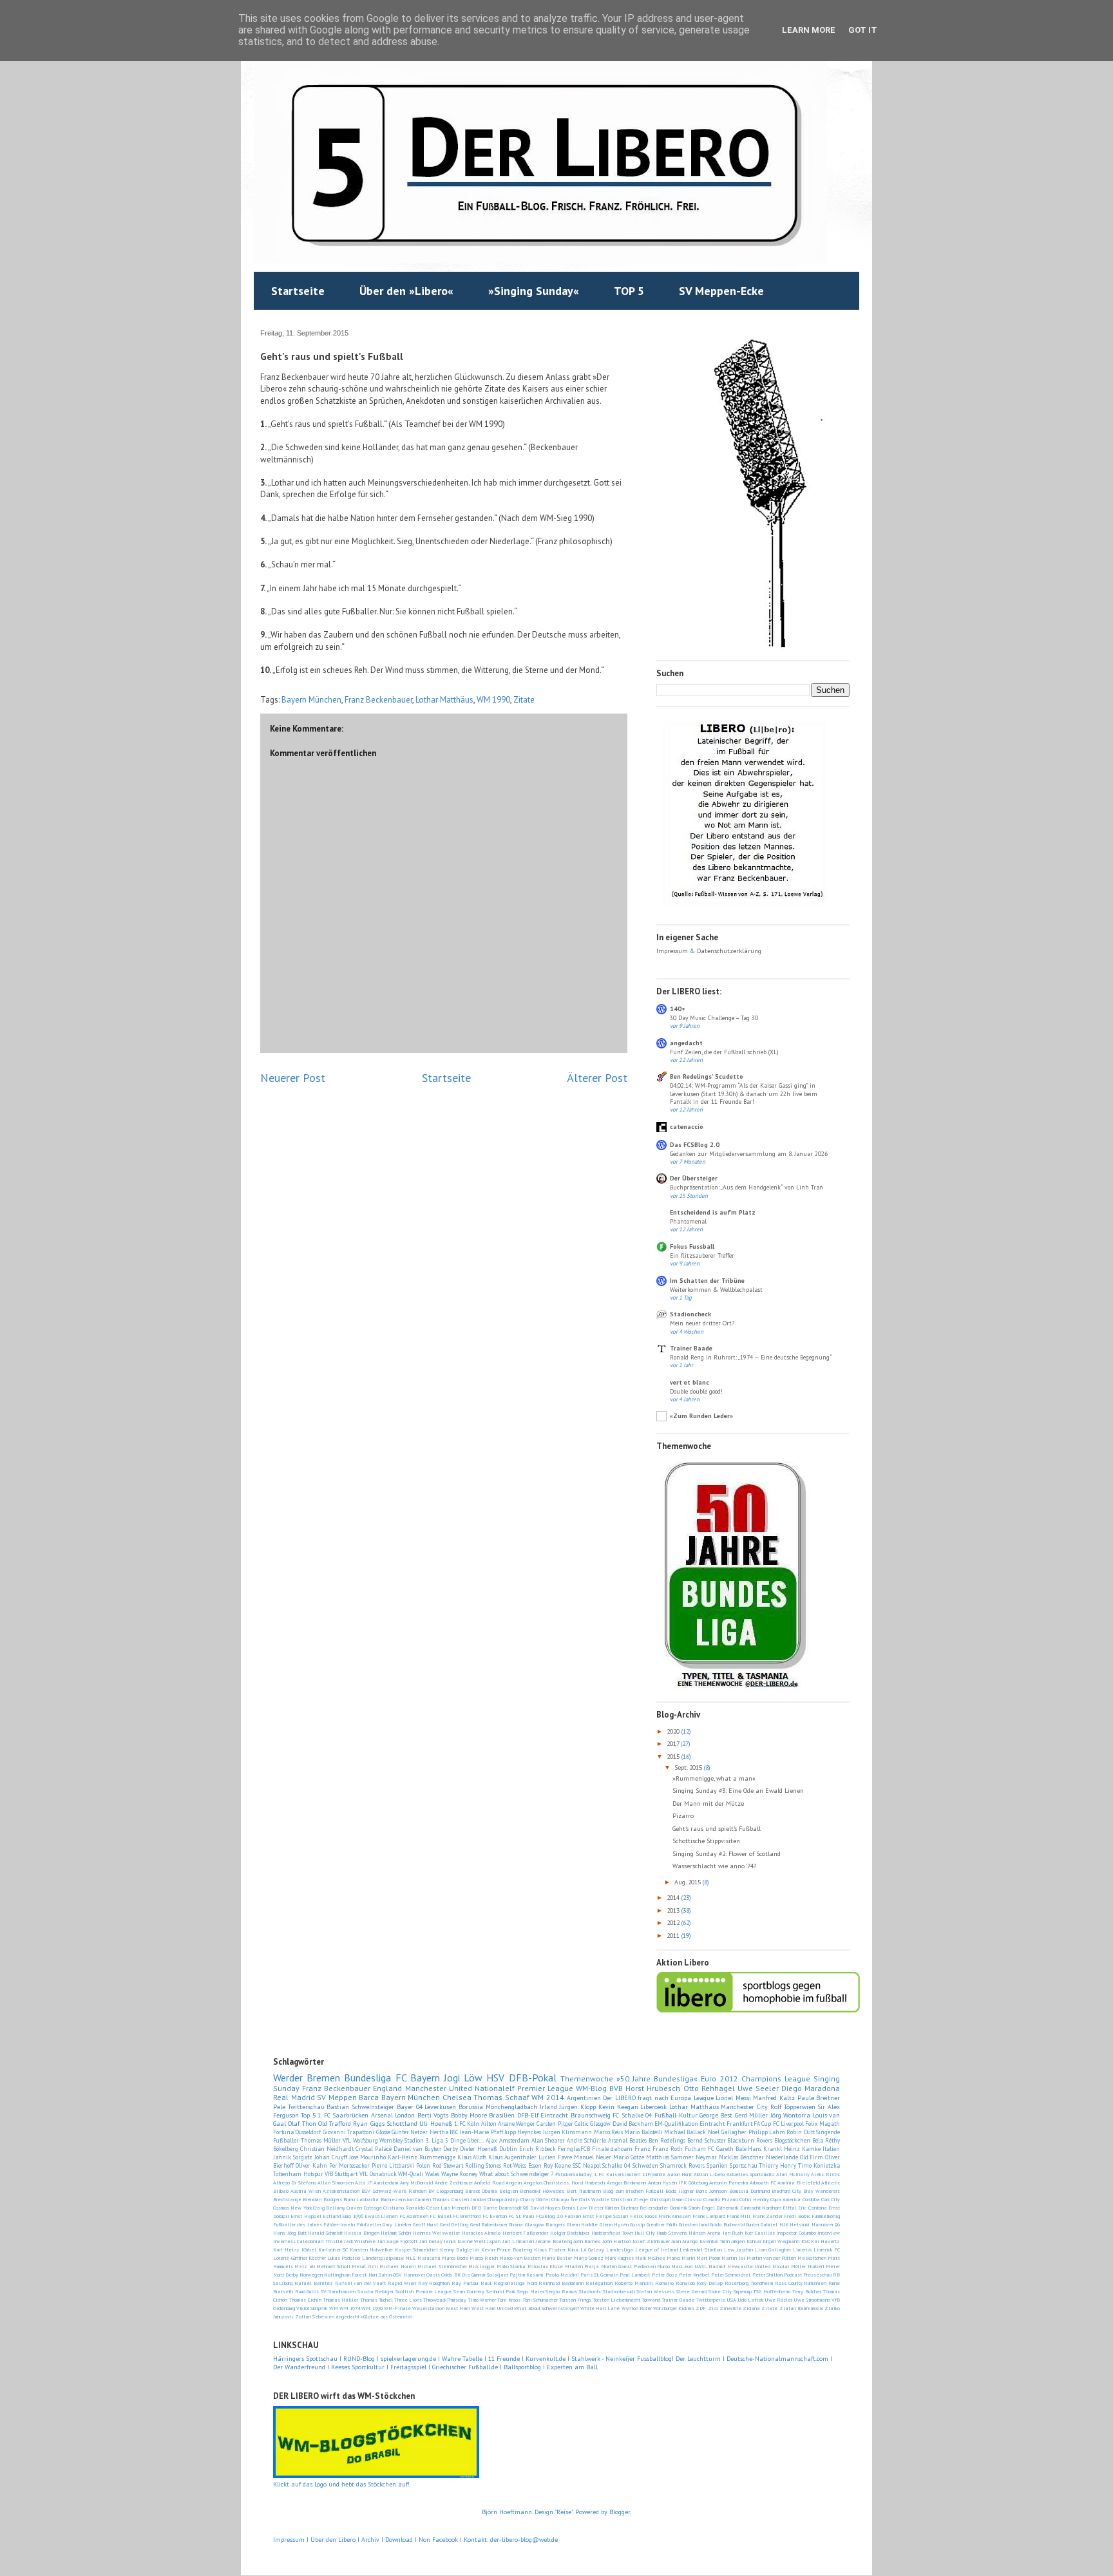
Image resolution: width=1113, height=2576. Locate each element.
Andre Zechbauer (454, 2183)
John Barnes (587, 2241)
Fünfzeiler (369, 2224)
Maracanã (429, 2258)
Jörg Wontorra (790, 2115)
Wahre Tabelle (463, 2359)
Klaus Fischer (550, 2249)
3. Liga (434, 2140)
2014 (674, 1898)
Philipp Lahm (767, 2132)
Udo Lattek (750, 2300)
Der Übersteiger (694, 1178)
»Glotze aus (374, 2316)
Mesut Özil (365, 2266)
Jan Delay (431, 2241)
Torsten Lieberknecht (616, 2300)
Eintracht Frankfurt (726, 2124)
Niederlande (782, 2157)
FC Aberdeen (414, 2216)
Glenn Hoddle (582, 2224)
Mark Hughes (619, 2258)
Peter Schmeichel (731, 2275)
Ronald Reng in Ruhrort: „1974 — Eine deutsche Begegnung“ (751, 1357)
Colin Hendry (754, 2199)
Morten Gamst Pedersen (628, 2266)
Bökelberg (286, 2149)
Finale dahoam (612, 2149)
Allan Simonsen (335, 2183)
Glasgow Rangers (545, 2224)
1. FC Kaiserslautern (617, 2174)
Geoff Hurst (425, 2224)
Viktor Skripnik (312, 2308)
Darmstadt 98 (513, 2208)
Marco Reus (608, 2132)
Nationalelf (495, 2088)
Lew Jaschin (738, 2249)
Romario (664, 2283)
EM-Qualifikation (676, 2124)
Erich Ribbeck (537, 2149)
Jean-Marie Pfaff (481, 2132)
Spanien (717, 2165)
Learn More (809, 30)
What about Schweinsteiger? (546, 2308)
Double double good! (696, 1391)
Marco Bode (455, 2258)
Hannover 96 (826, 2224)
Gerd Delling (454, 2224)
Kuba (573, 2249)
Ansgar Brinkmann (626, 2183)
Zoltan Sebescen (315, 2316)
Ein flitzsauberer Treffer (702, 1255)
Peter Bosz (665, 2275)
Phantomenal (688, 1221)
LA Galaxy (593, 2249)
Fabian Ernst (579, 2216)
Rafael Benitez (314, 2283)
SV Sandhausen (338, 2291)
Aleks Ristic (825, 2174)
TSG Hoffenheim (772, 2291)
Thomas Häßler (340, 2300)
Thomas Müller (321, 2140)
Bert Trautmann (584, 2191)
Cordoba (811, 2199)
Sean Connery (469, 2291)
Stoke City (720, 2291)
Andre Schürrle (586, 2140)
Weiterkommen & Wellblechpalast (716, 1290)
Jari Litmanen (518, 2241)
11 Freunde (504, 2359)
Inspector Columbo (796, 2233)
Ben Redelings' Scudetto (707, 1076)
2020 (674, 1731)
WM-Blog (591, 2088)
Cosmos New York (292, 2208)
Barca (369, 2097)
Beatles (638, 2140)
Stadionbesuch (619, 2291)
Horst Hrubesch (653, 2088)
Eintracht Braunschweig (575, 2115)
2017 (674, 1744)
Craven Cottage (364, 2208)
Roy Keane (557, 2165)
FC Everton (495, 2216)
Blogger (620, 2512)
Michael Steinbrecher (442, 2266)
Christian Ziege (630, 2199)
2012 (674, 1923)
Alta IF (363, 2183)
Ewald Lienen (381, 2216)
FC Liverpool (788, 2124)
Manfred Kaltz (774, 2098)
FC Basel (440, 2216)
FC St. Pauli (521, 2216)
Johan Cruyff (331, 2157)
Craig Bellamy (329, 2208)
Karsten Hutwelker (371, 2249)
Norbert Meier (824, 2266)
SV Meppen (337, 2097)
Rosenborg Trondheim (749, 2283)
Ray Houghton (434, 2283)
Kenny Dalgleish (460, 2249)
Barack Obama (481, 2191)
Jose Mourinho (367, 2157)
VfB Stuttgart (341, 2174)
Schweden (645, 2165)
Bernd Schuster (707, 2140)
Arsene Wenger (517, 2124)
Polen (423, 2165)
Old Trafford (335, 2124)
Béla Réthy (826, 2140)
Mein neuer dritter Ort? (702, 1323)
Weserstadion (428, 2308)
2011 (674, 1936)
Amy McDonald (416, 2183)
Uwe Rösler (778, 2300)
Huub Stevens (672, 2233)
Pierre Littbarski (393, 2165)
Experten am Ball (572, 2367)
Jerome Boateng (553, 2241)
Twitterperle (711, 2300)
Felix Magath (823, 2124)
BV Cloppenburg (446, 2191)
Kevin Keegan (618, 2107)
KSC (805, 2241)
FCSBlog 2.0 (549, 2216)
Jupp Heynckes (523, 2132)
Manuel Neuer (593, 2157)
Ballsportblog (522, 2367)
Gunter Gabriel (762, 2224)
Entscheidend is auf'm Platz (713, 1212)
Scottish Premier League (423, 2291)
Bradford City (786, 2191)
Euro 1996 (352, 2216)
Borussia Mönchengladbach (498, 2107)
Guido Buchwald (727, 2224)
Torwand (651, 2300)
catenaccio (687, 1127)
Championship (503, 2199)
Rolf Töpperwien (793, 2107)
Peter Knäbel (694, 2275)
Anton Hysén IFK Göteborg (678, 2183)
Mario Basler (557, 2258)
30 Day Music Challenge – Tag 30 (714, 1018)
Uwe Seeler (758, 2088)
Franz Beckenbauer (378, 700)
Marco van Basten (520, 2258)
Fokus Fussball (692, 1246)
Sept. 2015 (689, 1767)
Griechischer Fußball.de (465, 2367)
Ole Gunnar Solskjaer (485, 2275)
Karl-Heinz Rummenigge (422, 2157)
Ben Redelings (667, 2140)
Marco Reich (484, 2258)
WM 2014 (548, 2097)
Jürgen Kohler (746, 2241)
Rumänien (815, 2283)
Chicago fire (564, 2199)
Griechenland (694, 2224)
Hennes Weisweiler (437, 2233)
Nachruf (717, 2266)
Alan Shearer (548, 2140)
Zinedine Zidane (740, 2308)
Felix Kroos (643, 2216)
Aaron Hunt (680, 2174)
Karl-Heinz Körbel (295, 2249)
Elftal (790, 2208)
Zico (713, 2308)
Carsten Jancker (469, 2199)
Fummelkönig (826, 2216)
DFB (476, 2208)
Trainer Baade (691, 1348)
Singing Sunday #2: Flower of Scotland (727, 1854)
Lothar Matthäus (444, 700)
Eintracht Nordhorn (761, 2208)
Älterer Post (597, 1077)
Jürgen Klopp (577, 2107)
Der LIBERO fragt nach (636, 2098)
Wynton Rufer (637, 2308)
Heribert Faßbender (526, 2233)
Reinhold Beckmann (561, 2283)
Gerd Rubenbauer (489, 2224)
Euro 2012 (719, 2079)
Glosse (383, 2132)
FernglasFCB (574, 2149)
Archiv (371, 2540)
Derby (451, 2149)
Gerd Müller (751, 2115)
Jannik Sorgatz (293, 2157)
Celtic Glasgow (593, 2124)
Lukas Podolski (344, 2258)
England (387, 2088)
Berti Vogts (433, 2115)
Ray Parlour (465, 2283)
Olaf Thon (302, 2124)
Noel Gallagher (727, 2132)
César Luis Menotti (449, 2208)
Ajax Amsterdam (508, 2140)
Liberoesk (653, 2107)
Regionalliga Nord (515, 2283)
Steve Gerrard (692, 2291)
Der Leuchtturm (698, 2359)
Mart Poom (708, 2258)
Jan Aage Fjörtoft (398, 2241)
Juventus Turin (715, 2241)
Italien (831, 2149)
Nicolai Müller (789, 2266)
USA (731, 2300)
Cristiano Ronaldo (404, 2208)
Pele (279, 2107)
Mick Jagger (481, 2266)
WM (334, 2308)
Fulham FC (699, 2149)
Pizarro (683, 1816)
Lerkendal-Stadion (701, 2249)
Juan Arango (684, 2241)
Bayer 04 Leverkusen (426, 2107)
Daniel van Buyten (418, 2149)
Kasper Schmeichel (416, 2249)
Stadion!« (590, 2291)
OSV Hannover (409, 2275)
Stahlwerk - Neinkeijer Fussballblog (622, 2359)
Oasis (433, 2275)
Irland (548, 2107)
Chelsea (457, 2097)
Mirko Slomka (511, 2266)
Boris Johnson (711, 2191)
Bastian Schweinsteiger (360, 2107)
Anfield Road (489, 2183)
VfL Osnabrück (378, 2174)
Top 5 (308, 2115)
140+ (678, 1009)
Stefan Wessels (655, 2291)
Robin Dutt (800, 2132)
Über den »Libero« (406, 291)
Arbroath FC (763, 2183)
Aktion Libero (709, 2174)
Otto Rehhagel (709, 2088)
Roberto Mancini (634, 2283)
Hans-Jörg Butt (290, 2233)
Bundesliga (367, 2078)
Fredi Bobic (797, 2216)
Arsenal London (393, 2115)
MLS (410, 2258)
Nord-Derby (286, 2275)
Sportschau (744, 2165)
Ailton (489, 2124)
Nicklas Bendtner (741, 2157)
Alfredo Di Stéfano (295, 2183)
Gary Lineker (397, 2224)
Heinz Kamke (802, 2149)
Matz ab (304, 2266)
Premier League (545, 2088)
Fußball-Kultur (676, 2115)
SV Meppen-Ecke (721, 291)
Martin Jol (733, 2258)
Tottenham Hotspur (298, 2174)
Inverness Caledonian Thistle (308, 2241)
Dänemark (727, 2208)
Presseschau (817, 2275)
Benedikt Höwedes (542, 2191)
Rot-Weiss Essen (522, 2165)
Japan (494, 2241)
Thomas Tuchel (376, 2300)
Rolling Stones (483, 2165)
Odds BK (451, 2275)
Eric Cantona (812, 2208)
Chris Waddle (594, 2199)
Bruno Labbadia (361, 2199)
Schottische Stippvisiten (706, 1841)
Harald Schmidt (325, 2233)
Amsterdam (386, 2183)
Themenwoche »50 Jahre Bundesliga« (629, 2079)
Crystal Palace (374, 2149)
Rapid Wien (402, 2283)
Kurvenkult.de (546, 2359)
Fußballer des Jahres (298, 2224)
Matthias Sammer (670, 2157)
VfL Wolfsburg (360, 2140)
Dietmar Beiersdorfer (644, 2208)
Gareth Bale (731, 2149)
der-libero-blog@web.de (524, 2540)
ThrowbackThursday (445, 2300)
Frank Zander (767, 2216)
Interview (829, 2233)
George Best (716, 2115)
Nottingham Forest (345, 2275)
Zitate (524, 700)
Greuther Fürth (662, 2224)
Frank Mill (738, 2216)
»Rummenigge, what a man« (714, 1778)
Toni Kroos (509, 2300)
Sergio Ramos (561, 2291)
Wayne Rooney (460, 2174)
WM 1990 (493, 700)
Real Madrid (294, 2097)
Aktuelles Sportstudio (751, 2174)
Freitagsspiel (408, 2367)
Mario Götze (629, 2157)
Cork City (831, 2199)
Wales (432, 2174)
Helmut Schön (396, 2233)
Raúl (486, 2283)
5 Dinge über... (464, 2140)
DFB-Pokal (533, 2078)
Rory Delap (709, 2283)
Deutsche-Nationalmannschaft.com (777, 2359)
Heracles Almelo (481, 2233)
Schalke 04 (616, 2165)
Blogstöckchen (792, 2140)
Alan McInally (793, 2174)
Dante (490, 2208)
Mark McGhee (650, 2258)
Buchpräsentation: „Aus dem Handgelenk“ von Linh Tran (747, 1187)
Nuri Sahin (380, 2275)
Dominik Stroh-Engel (692, 2208)
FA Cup (762, 2124)
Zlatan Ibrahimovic (801, 2308)
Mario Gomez (589, 2258)
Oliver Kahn (311, 2165)
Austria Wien (306, 2191)
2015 (674, 1757)
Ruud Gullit (307, 2291)
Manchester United (439, 2088)
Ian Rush (733, 2233)
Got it (863, 30)
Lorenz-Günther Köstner (300, 2258)
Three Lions (408, 2300)
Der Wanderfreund (299, 2367)
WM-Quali (411, 2174)
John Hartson (617, 2241)
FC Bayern (418, 2078)
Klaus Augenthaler (512, 2157)
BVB (616, 2088)
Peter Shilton (767, 2275)
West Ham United (492, 2308)
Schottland (402, 2124)
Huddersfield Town (612, 2233)
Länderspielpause (383, 2258)
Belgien (509, 2191)
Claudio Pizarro (721, 2199)
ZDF (701, 2308)
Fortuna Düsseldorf (297, 2132)
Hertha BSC (444, 2132)
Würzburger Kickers (674, 2308)
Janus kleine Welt (465, 2241)
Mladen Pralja (582, 2266)
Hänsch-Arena (705, 2233)
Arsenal (618, 2140)
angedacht (686, 1043)
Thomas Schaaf (501, 2097)
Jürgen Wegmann (781, 2241)
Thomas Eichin (305, 2300)
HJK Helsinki (794, 2224)
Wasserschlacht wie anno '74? (714, 1866)
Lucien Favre (555, 2157)
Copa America (785, 2199)
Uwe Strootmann (812, 2300)
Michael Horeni (397, 2266)
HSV (495, 2078)
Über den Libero (333, 2540)
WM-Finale (397, 2308)
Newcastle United (749, 2266)
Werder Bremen (307, 2078)
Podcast (793, 2275)
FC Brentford (467, 2216)
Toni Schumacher (540, 2300)
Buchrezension (397, 2199)
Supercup (743, 2291)
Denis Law (574, 2208)
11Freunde (654, 2174)
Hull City (645, 2233)
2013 (674, 1910)
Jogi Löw (463, 2078)
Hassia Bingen (362, 2233)
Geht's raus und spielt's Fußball (717, 1829)
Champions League (776, 2079)
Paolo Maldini (562, 2275)
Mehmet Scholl (333, 2266)
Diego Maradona (811, 2088)
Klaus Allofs (472, 2157)
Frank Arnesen (674, 2216)
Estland (332, 2216)
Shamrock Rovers (682, 2165)
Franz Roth (668, 2149)
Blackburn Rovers (750, 2140)
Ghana (516, 2224)
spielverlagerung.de (409, 2359)
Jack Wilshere (360, 2241)
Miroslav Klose (545, 2266)
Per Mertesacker (350, 2165)
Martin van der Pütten (771, 2258)
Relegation (599, 2283)
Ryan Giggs (368, 2124)
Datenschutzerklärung (729, 951)
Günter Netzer (410, 2132)
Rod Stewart (448, 2165)
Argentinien (584, 2098)
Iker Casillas (760, 2233)
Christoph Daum (667, 2199)
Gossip (637, 2224)
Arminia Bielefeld (798, 2183)
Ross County (789, 2283)
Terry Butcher (807, 2291)
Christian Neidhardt (327, 2149)
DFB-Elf (528, 2115)
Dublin (508, 2149)
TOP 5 (629, 291)
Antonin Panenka (728, 2183)
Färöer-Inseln (339, 2224)
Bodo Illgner (680, 2191)
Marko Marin (681, 2258)
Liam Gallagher (773, 2249)
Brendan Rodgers (322, 2199)
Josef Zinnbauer (651, 2241)
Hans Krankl (765, 2149)
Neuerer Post (293, 1077)
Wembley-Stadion (402, 2140)
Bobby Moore (469, 2115)
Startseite (298, 291)
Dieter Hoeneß (479, 2149)
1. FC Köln (467, 2124)
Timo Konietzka (819, 2165)
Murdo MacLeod (675, 2266)
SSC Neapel (587, 2165)
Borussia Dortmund (749, 2191)
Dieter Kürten (604, 2208)
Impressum (673, 951)
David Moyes (545, 2208)
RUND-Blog (360, 2359)
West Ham (458, 2308)
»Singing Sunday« (534, 291)
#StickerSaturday (574, 2174)
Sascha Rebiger (376, 2291)
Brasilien (502, 2115)
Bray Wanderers (822, 2191)
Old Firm (812, 2157)
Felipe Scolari (612, 2216)
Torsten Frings (575, 2300)
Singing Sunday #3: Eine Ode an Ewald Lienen (738, 1791)
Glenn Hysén (614, 2224)
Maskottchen (812, 2258)
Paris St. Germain (599, 2275)
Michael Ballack (685, 2132)
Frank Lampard (709, 2216)
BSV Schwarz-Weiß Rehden (394, 2191)
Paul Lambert (635, 2275)
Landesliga (620, 2249)
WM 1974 (350, 2308)
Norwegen (311, 2275)
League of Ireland (656, 2249)
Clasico (693, 2199)
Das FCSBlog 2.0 (695, 1145)
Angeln (514, 2183)
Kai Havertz (825, 2241)
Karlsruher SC (333, 2249)
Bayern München (311, 700)
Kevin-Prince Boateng (507, 2249)
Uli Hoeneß (435, 2124)
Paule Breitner (819, 2098)
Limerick (802, 2249)
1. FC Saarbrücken (343, 2115)
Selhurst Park (501, 2291)
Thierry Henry (777, 2165)
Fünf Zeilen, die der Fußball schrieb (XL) (724, 1052)
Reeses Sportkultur (358, 2367)
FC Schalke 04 (632, 2115)
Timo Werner (482, 2300)
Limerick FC (827, 2249)
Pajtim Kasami (527, 2275)
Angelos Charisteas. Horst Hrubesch (564, 2183)
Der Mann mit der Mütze (708, 1804)
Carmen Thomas (432, 2199)
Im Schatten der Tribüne (707, 1281)
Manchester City (744, 2107)
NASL (701, 2266)
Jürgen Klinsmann (567, 2132)
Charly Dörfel (535, 2199)
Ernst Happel (306, 2216)
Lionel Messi (733, 2098)
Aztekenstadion (341, 2191)
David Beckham (633, 2124)
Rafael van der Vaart (361, 2283)
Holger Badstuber (570, 2233)
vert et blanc (690, 1382)
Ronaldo (685, 2283)
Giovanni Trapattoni (348, 2132)
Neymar (706, 2157)
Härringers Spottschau (306, 2359)
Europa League (692, 2098)
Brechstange (287, 2199)
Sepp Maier (531, 2291)
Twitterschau (306, 2107)
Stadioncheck (690, 1314)
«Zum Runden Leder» (701, 1416)
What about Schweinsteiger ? (516, 2174)
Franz (642, 2149)
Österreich (401, 2316)
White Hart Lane (600, 2308)
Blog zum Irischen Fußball (633, 2191)
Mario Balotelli (643, 2132)
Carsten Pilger (555, 2124)
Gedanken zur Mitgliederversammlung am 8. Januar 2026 (749, 1154)
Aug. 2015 (689, 1882)
